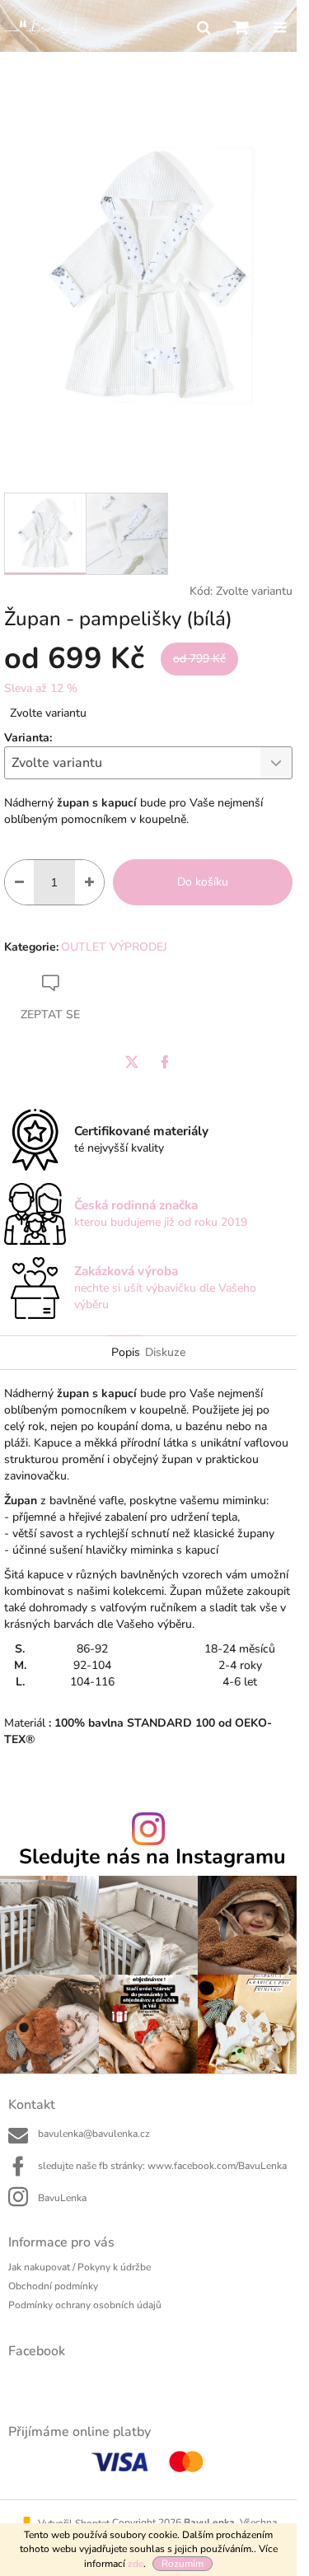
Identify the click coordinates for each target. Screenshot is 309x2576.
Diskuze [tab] (165, 1352)
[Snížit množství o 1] (19, 882)
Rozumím (183, 2564)
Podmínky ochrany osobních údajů (85, 2305)
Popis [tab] (126, 1352)
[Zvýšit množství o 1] (89, 882)
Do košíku (203, 882)
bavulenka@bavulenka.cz (94, 2134)
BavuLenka (62, 2198)
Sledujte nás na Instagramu (152, 1857)
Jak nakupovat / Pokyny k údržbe (80, 2267)
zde (136, 2564)
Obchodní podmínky (53, 2286)
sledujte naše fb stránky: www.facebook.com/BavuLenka (162, 2166)
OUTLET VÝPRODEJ (114, 947)
